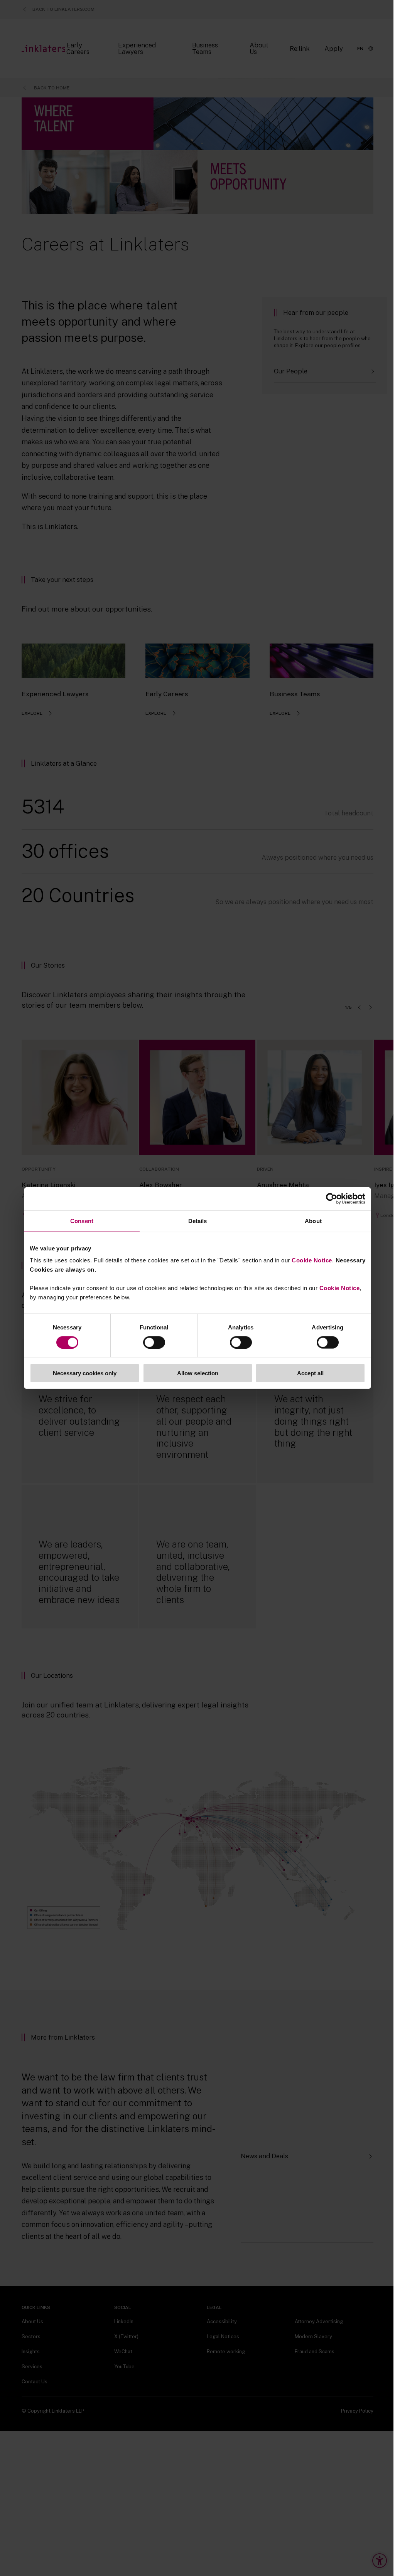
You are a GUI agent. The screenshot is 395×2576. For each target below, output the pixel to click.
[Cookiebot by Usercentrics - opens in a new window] (332, 1198)
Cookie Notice (312, 1260)
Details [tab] (198, 1221)
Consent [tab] (82, 1221)
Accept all (310, 1373)
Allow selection (198, 1373)
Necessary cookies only (85, 1373)
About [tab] (313, 1221)
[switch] (154, 1342)
